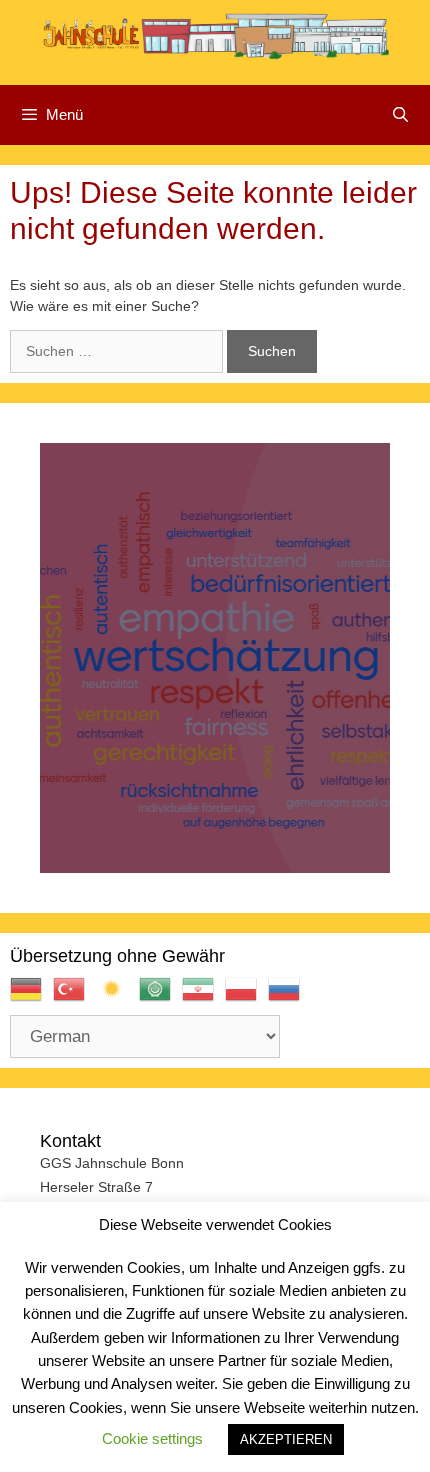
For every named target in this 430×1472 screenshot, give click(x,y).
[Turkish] (74, 997)
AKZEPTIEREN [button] (286, 1439)
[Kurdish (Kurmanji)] (117, 997)
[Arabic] (160, 997)
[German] (31, 997)
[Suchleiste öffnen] (400, 115)
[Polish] (246, 997)
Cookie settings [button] (152, 1438)
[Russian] (289, 997)
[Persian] (203, 997)
